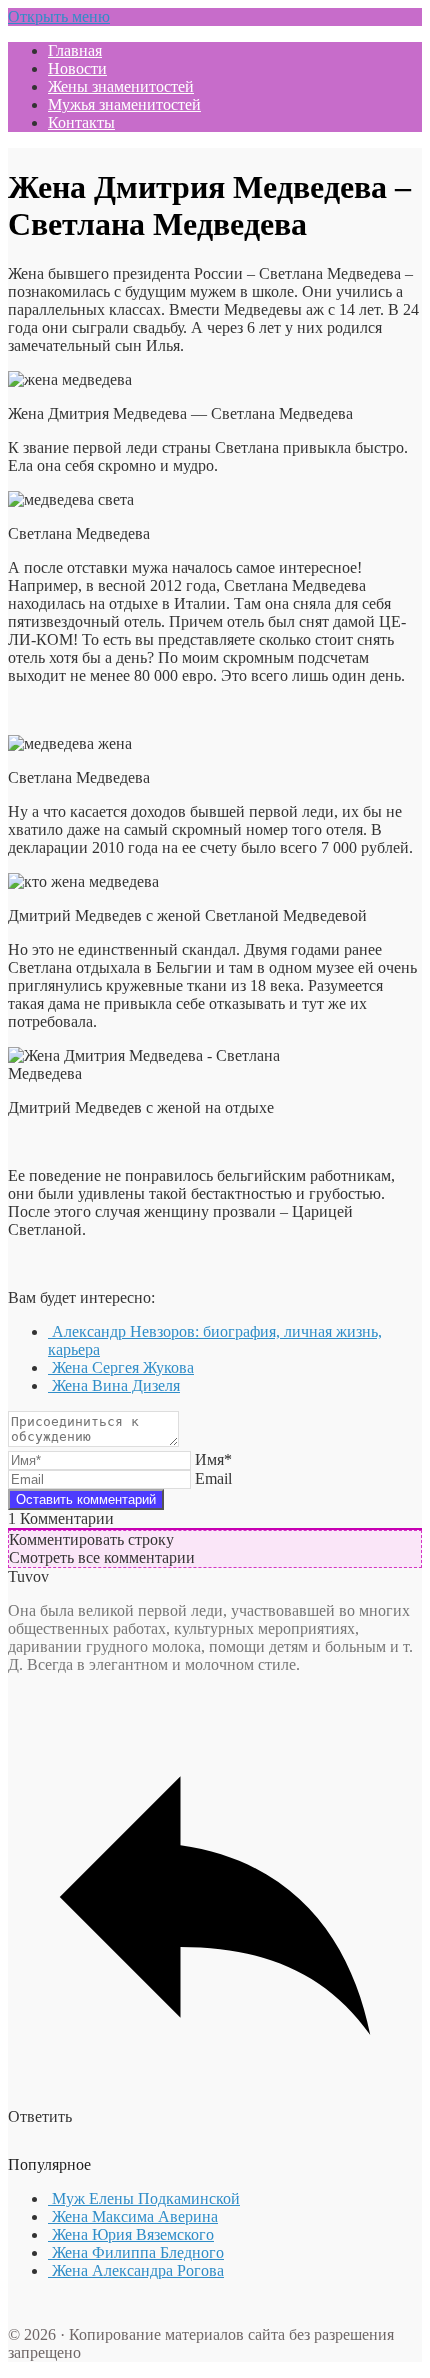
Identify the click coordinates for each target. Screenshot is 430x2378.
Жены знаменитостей (121, 86)
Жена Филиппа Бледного (136, 2252)
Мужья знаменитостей (124, 104)
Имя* (213, 1459)
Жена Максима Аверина (133, 2216)
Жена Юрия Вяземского (131, 2234)
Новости (77, 68)
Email (213, 1478)
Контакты (81, 122)
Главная (75, 50)
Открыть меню (59, 16)
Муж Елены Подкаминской (144, 2198)
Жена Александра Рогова (136, 2270)
